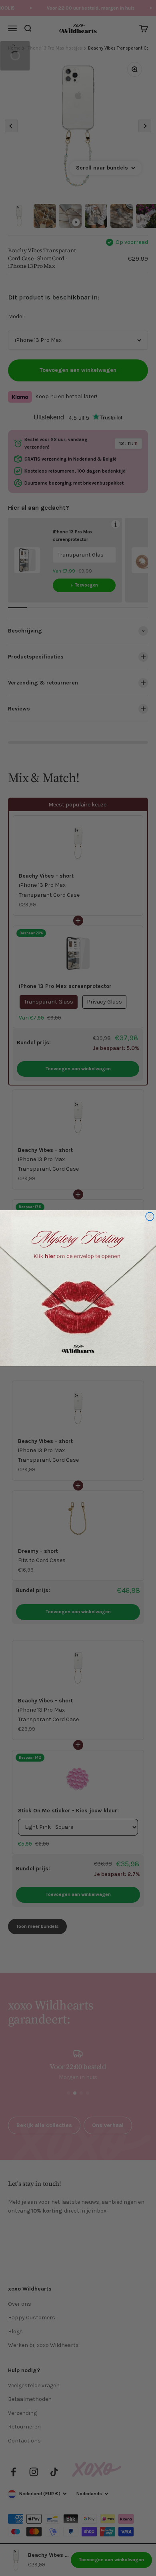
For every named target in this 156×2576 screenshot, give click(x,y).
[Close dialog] (150, 1216)
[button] (78, 1288)
